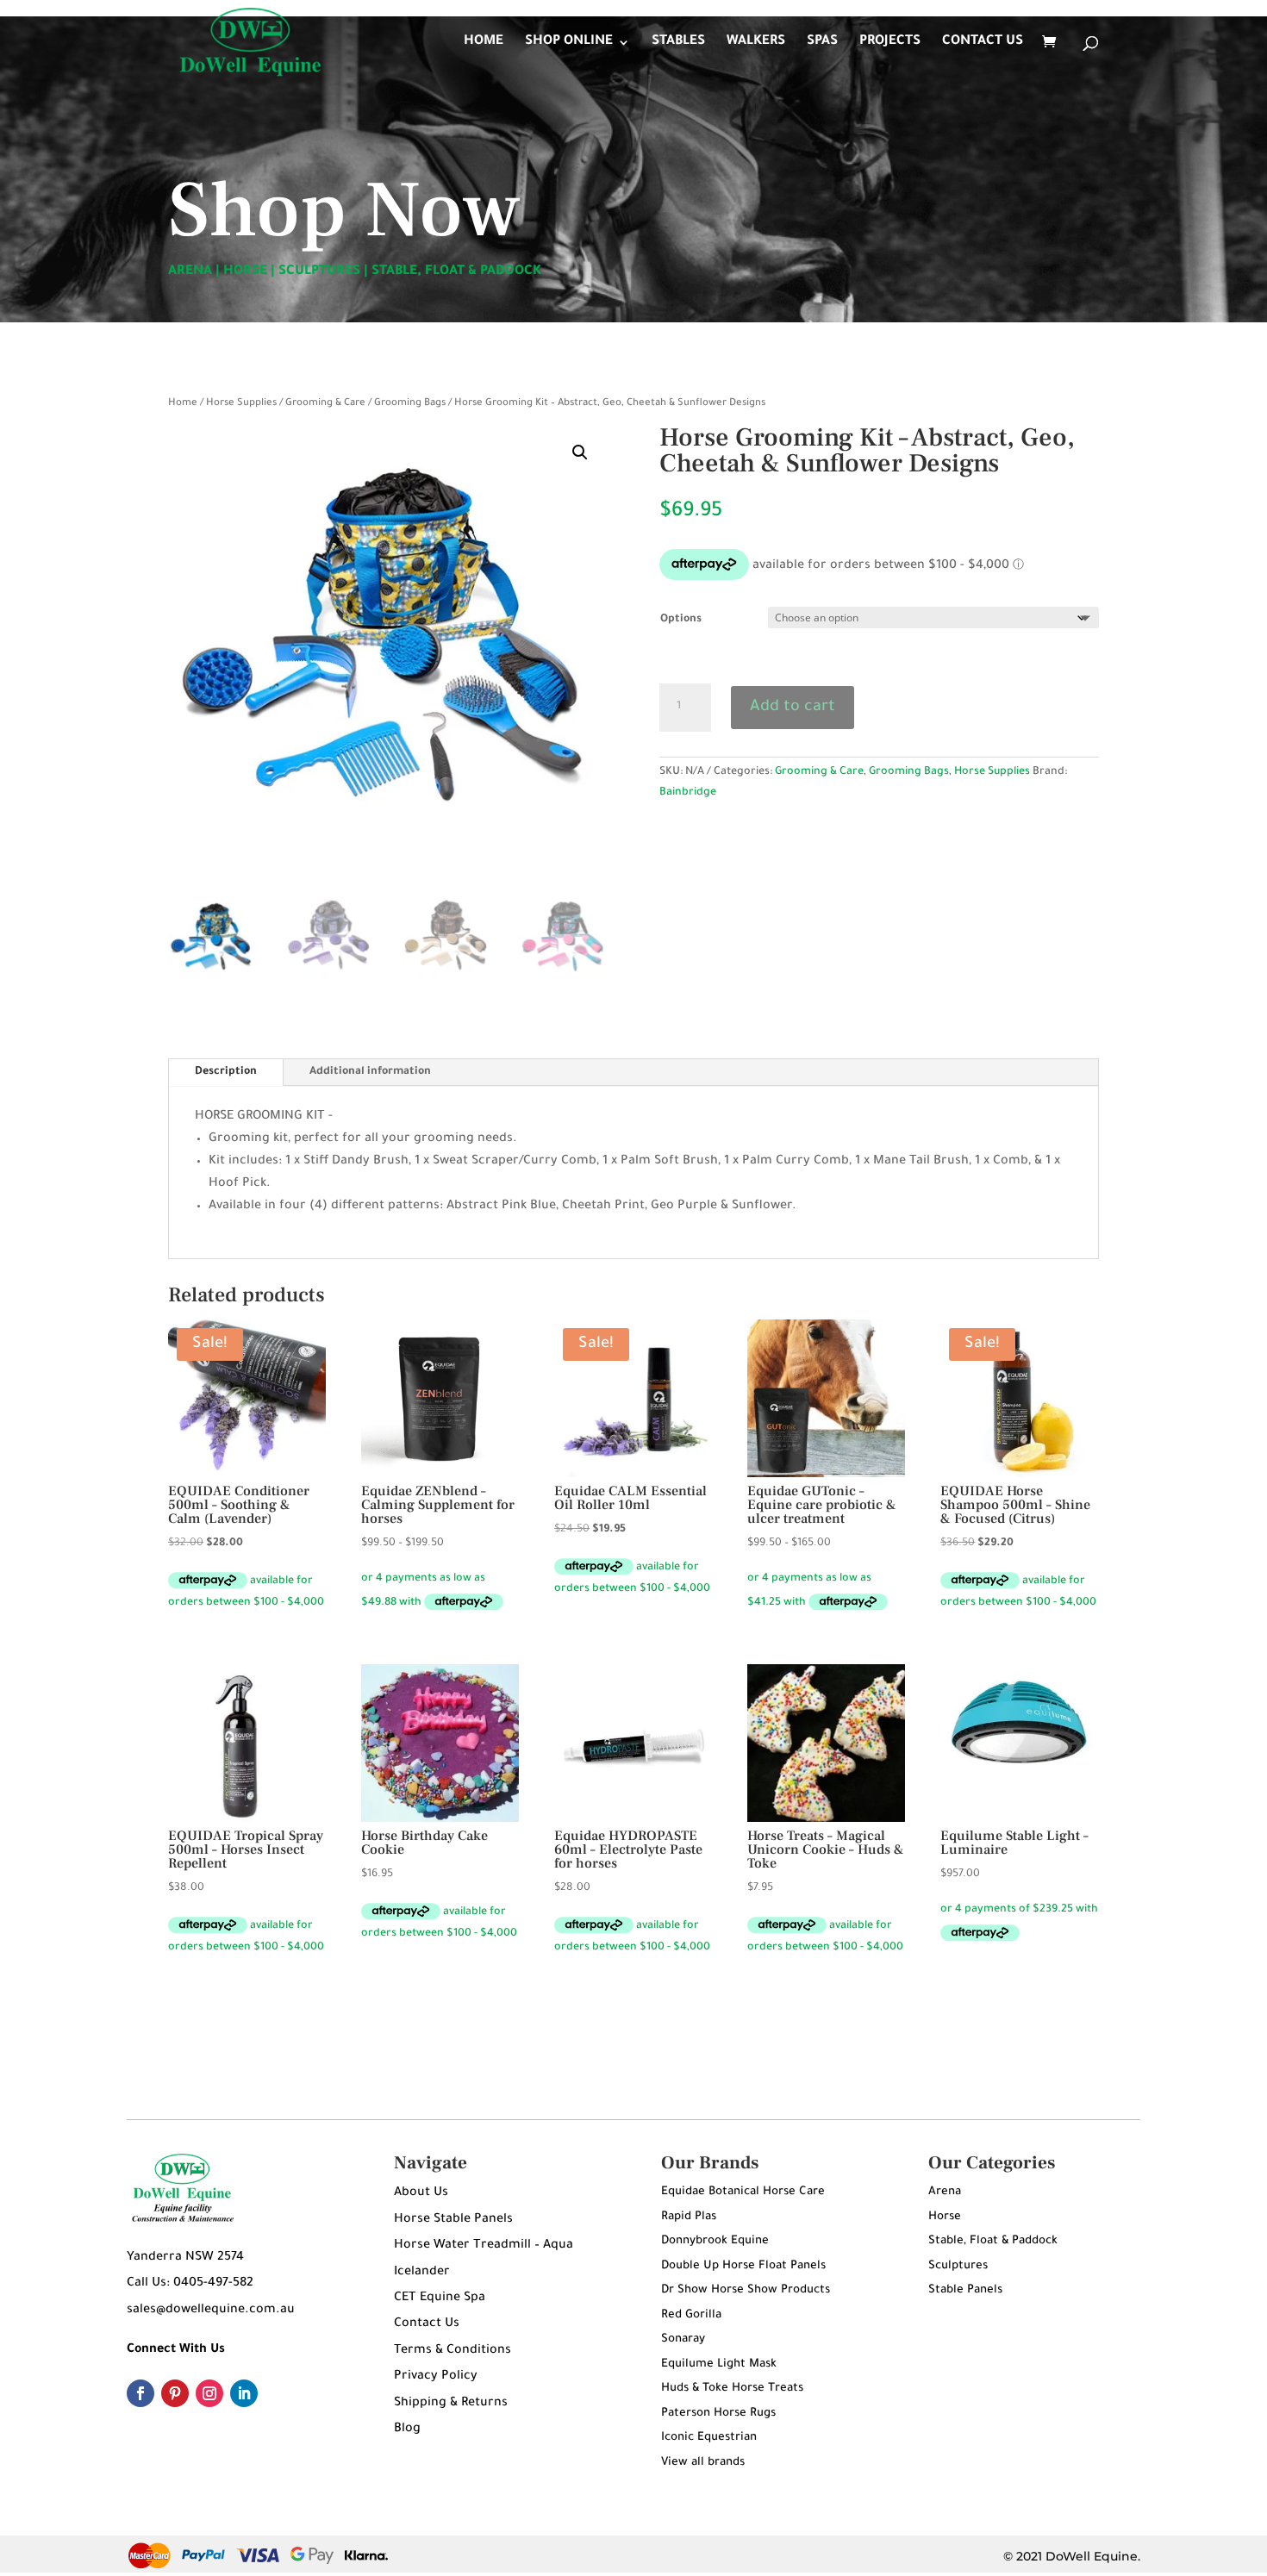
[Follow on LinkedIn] (244, 2393)
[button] (580, 452)
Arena (945, 2192)
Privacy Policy (436, 2377)
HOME (484, 43)
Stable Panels (965, 2290)
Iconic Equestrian (709, 2438)
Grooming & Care (325, 404)
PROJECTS (890, 43)
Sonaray (683, 2339)
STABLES (678, 43)
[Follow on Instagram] (209, 2393)
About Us (421, 2193)
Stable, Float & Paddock (993, 2241)
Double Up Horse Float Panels (743, 2266)
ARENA (190, 272)
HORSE (245, 272)
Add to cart (793, 708)
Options (681, 620)
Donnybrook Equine (715, 2241)
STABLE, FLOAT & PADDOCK (457, 272)
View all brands (703, 2463)
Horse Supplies (241, 404)
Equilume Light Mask (719, 2364)
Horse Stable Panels (453, 2220)
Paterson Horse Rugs (718, 2414)
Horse (945, 2217)
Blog (407, 2429)
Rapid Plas (689, 2217)
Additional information (370, 1072)
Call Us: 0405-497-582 (190, 2284)
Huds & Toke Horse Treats (732, 2389)
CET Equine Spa (440, 2298)
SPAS (822, 43)
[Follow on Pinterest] (175, 2393)
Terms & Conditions (452, 2351)
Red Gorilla (691, 2315)
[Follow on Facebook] (140, 2393)
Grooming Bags (410, 404)
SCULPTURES (319, 272)
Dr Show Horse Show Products (746, 2290)
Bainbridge (688, 793)
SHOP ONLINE (569, 43)
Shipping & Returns (451, 2404)
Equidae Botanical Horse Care (743, 2192)
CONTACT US (983, 43)
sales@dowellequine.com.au (211, 2311)
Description (226, 1072)
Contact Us (427, 2324)
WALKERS (756, 43)
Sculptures (958, 2266)
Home (183, 404)
